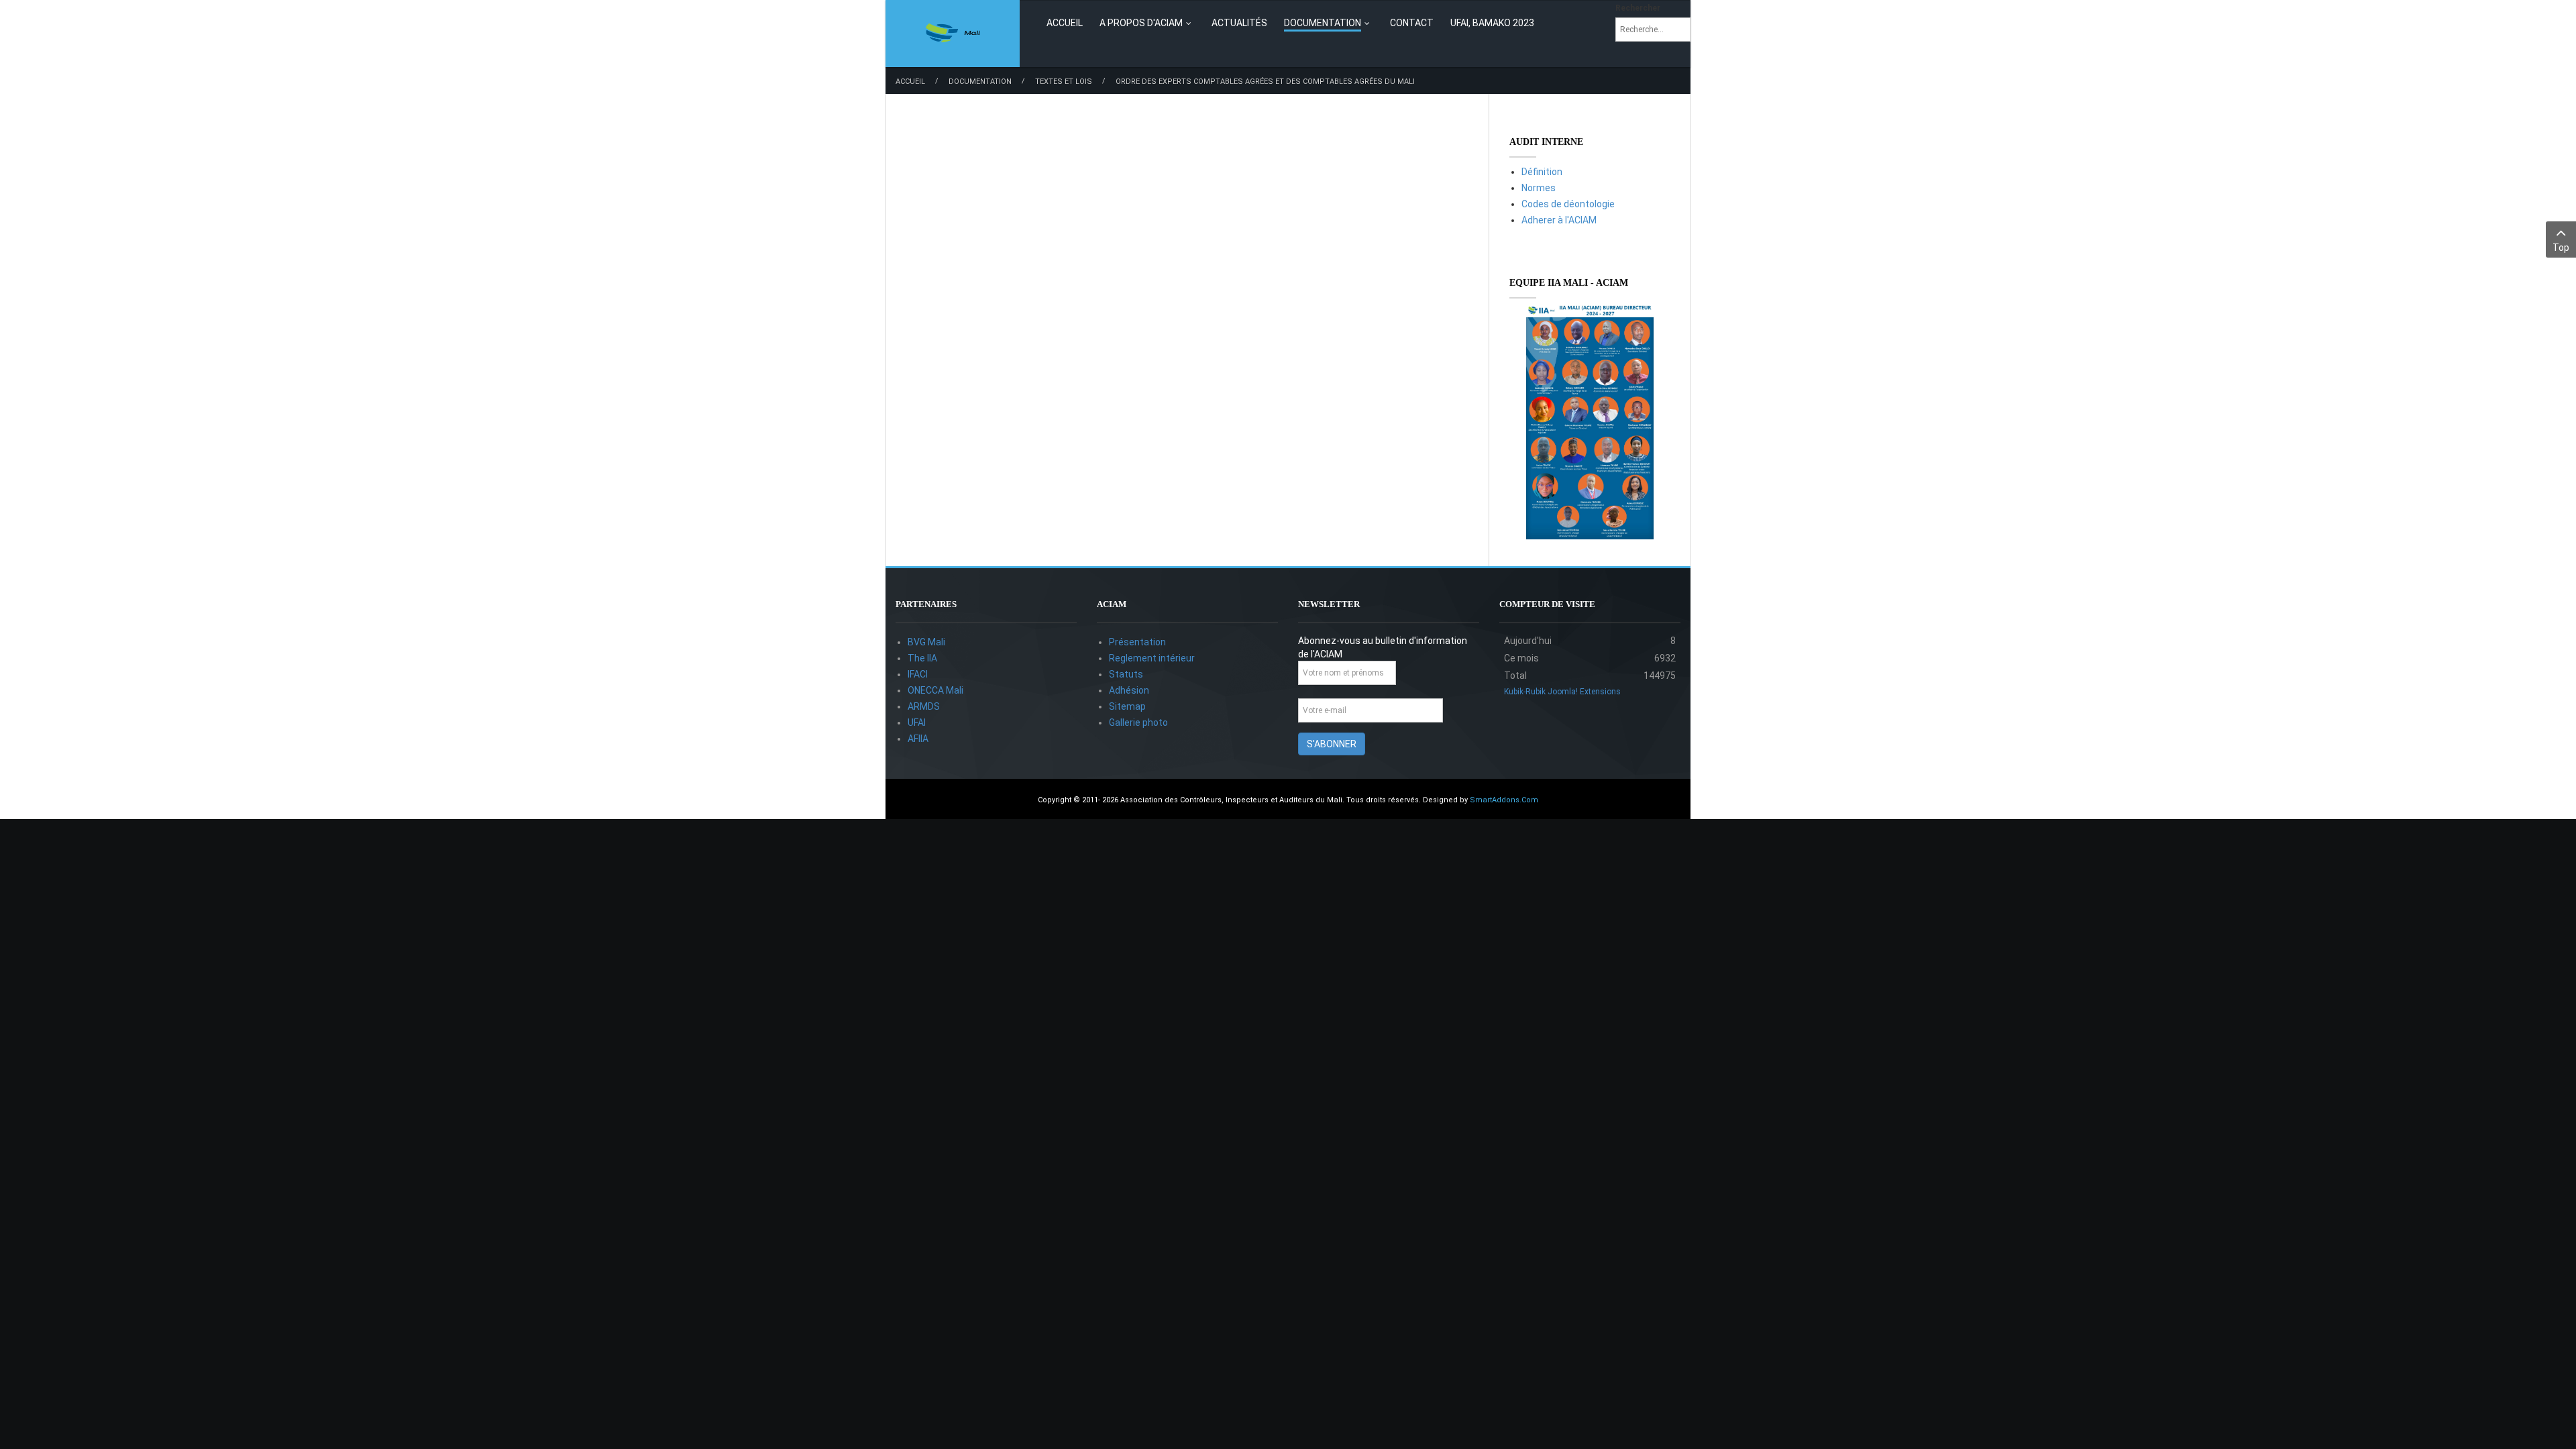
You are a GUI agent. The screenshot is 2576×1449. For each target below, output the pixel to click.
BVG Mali (926, 642)
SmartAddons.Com (1504, 800)
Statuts (1126, 674)
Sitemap (1127, 706)
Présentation (1137, 642)
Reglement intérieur (1152, 658)
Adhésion (1129, 690)
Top (2561, 248)
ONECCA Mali (935, 690)
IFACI (918, 674)
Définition (1542, 172)
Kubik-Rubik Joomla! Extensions (1562, 692)
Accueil (910, 82)
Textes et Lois (1064, 82)
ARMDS (924, 706)
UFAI (917, 722)
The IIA (922, 658)
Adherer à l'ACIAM (1559, 220)
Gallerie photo (1138, 722)
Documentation (980, 82)
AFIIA (918, 739)
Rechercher (1638, 8)
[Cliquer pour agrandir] (1590, 422)
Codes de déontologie (1568, 204)
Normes (1539, 188)
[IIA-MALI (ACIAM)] (953, 34)
